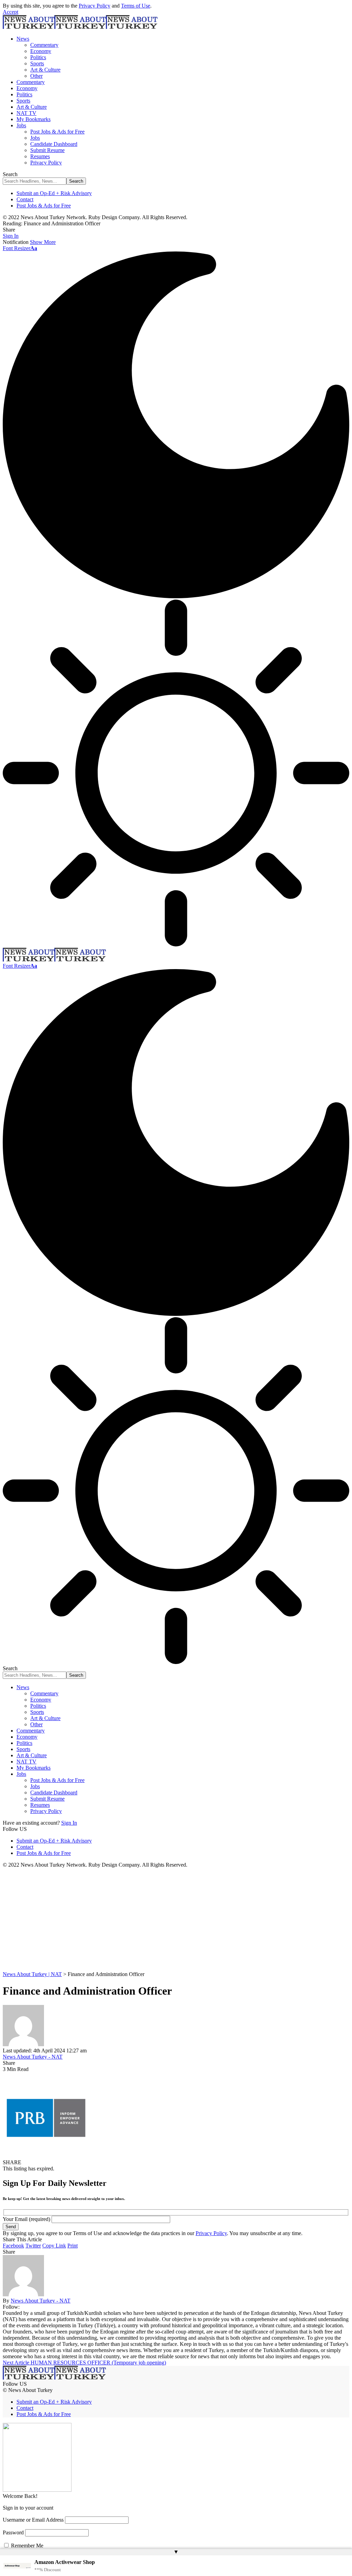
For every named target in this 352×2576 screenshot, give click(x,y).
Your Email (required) (27, 2219)
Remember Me (26, 2546)
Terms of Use (136, 6)
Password (13, 2532)
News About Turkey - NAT (33, 2057)
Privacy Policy (95, 6)
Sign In (69, 1823)
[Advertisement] (176, 1920)
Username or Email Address (33, 2520)
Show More (43, 242)
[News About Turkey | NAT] (80, 27)
